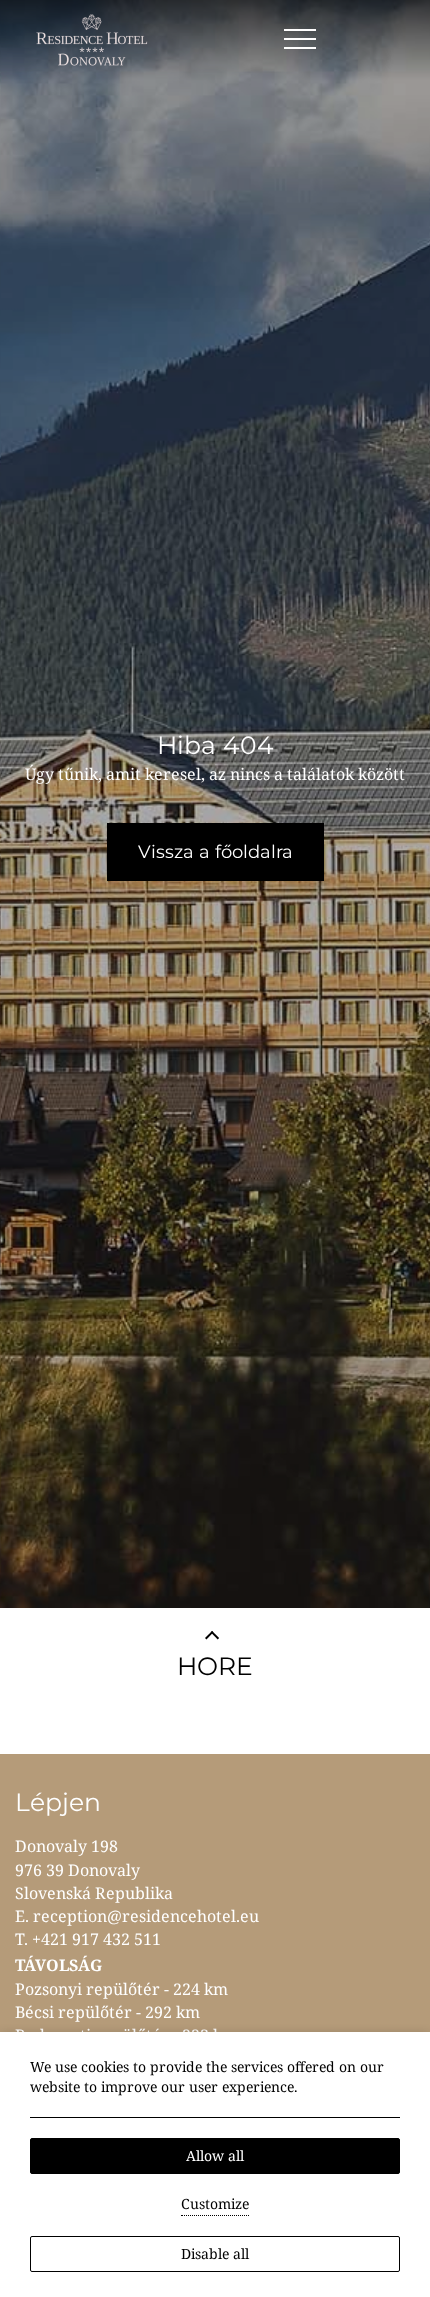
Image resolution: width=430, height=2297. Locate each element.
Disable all (215, 2253)
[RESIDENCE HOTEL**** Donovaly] (94, 40)
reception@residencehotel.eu (146, 1916)
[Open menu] (300, 40)
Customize (215, 2203)
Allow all (215, 2155)
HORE (215, 1666)
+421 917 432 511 (96, 1939)
